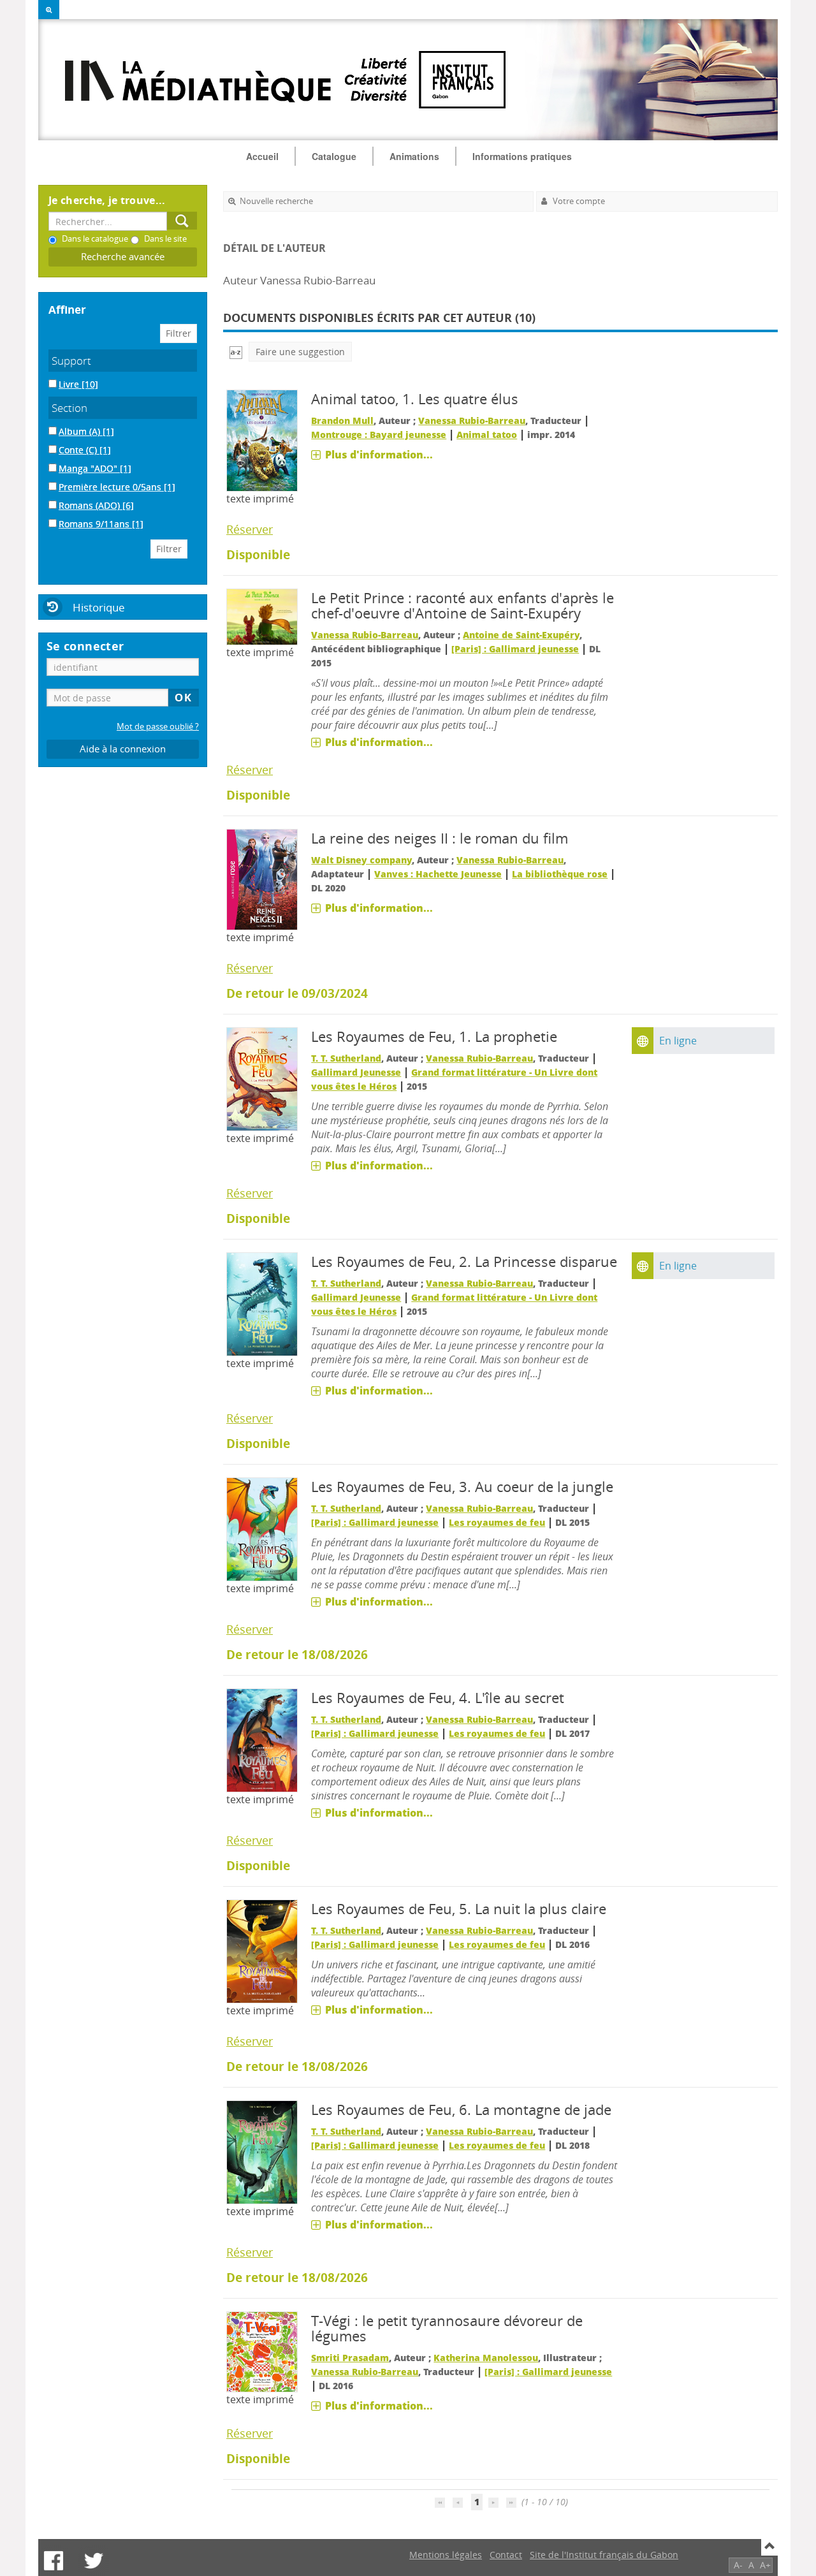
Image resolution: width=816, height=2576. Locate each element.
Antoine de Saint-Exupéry (521, 635)
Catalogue (334, 156)
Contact (506, 2555)
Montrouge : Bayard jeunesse (379, 435)
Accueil (262, 156)
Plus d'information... (379, 455)
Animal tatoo (487, 435)
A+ (765, 2565)
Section (69, 408)
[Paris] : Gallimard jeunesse (515, 649)
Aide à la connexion (123, 749)
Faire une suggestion (300, 352)
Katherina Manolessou (486, 2358)
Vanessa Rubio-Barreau (472, 421)
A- (738, 2565)
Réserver (250, 529)
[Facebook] (54, 2561)
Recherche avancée (123, 257)
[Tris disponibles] (236, 352)
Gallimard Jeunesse (356, 1072)
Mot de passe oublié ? (158, 727)
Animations (414, 156)
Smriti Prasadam (350, 2358)
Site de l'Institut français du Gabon (604, 2555)
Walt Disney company (361, 860)
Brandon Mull (342, 421)
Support (71, 361)
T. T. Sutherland (346, 1058)
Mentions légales (446, 2555)
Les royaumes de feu (497, 1522)
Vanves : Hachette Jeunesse (438, 874)
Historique (99, 607)
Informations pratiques (522, 156)
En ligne (678, 1041)
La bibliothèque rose (560, 874)
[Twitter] (94, 2561)
